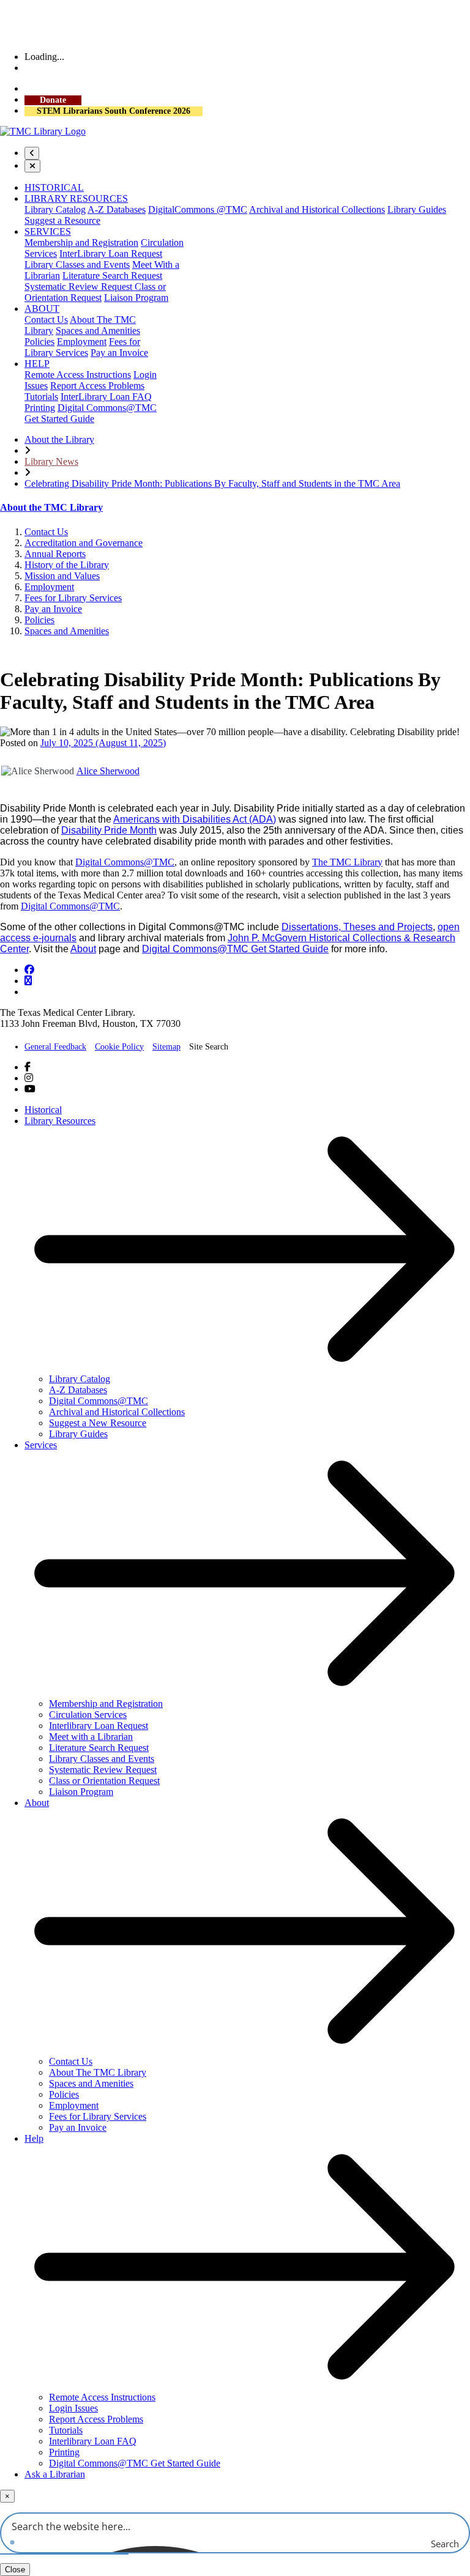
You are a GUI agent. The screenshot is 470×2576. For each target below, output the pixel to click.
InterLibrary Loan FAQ (106, 397)
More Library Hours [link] (60, 68)
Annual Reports (55, 554)
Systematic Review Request (80, 287)
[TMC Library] (43, 131)
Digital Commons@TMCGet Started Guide (91, 413)
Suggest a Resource (62, 220)
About (83, 949)
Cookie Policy (119, 1047)
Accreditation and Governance (84, 543)
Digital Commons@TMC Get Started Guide (235, 949)
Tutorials (41, 397)
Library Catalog (55, 209)
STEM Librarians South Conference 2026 (114, 111)
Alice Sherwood (108, 771)
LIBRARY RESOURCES (76, 198)
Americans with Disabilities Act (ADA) (195, 819)
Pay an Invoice (119, 353)
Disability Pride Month (109, 830)
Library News (51, 461)
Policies (39, 342)
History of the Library (67, 565)
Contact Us (46, 320)
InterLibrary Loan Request (111, 254)
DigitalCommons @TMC (198, 209)
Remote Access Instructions (78, 375)
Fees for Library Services (82, 347)
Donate (53, 100)
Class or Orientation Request (95, 292)
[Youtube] (30, 1089)
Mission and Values (62, 576)
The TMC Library (347, 862)
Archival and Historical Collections (317, 209)
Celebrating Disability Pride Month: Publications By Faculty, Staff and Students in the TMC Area (212, 483)
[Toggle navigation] (32, 153)
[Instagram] (28, 981)
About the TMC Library (51, 507)
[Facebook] (29, 970)
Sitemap (166, 1047)
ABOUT (42, 309)
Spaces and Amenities (98, 331)
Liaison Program (136, 298)
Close (15, 2570)
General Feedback (55, 1047)
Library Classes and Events (77, 265)
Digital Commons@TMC (125, 862)
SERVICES (48, 231)
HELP (37, 364)
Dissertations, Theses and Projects (357, 927)
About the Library (59, 439)
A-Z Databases (117, 209)
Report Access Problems (97, 386)
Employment (82, 342)
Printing (40, 408)
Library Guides (417, 209)
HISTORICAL (54, 187)
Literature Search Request (112, 276)
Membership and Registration (81, 242)
